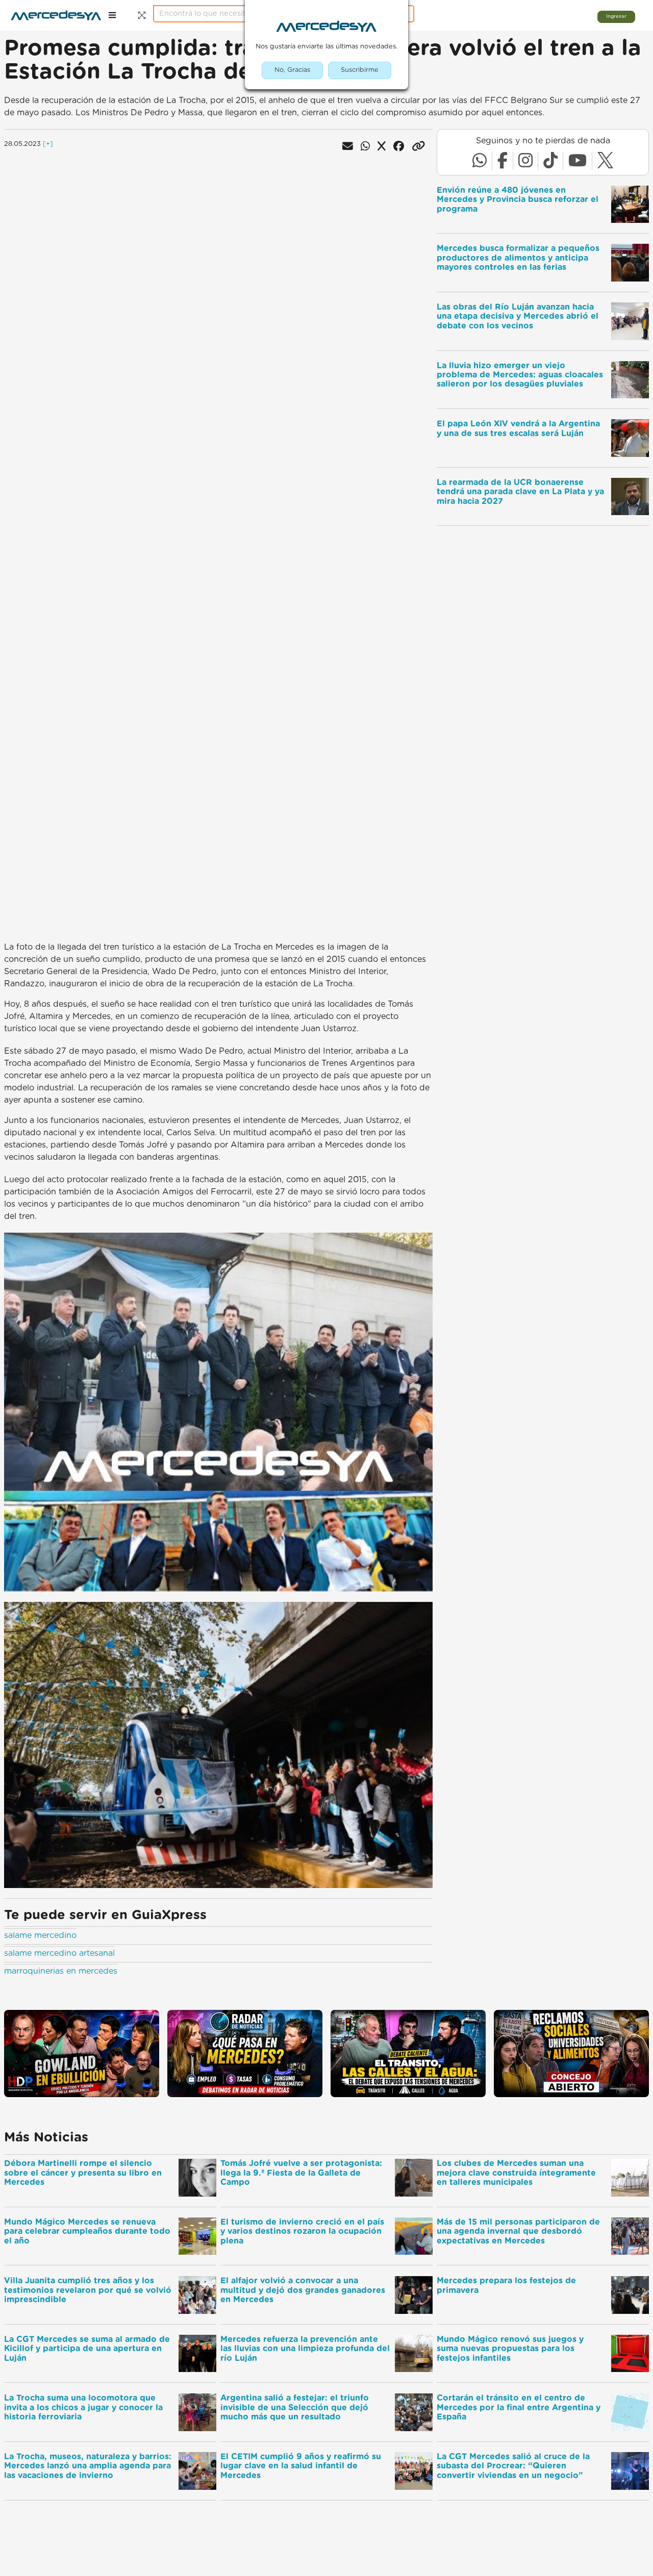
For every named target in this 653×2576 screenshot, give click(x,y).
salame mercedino (40, 1935)
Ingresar (616, 16)
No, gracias (292, 70)
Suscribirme (360, 70)
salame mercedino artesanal (59, 1953)
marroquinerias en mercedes (61, 1971)
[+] (48, 144)
